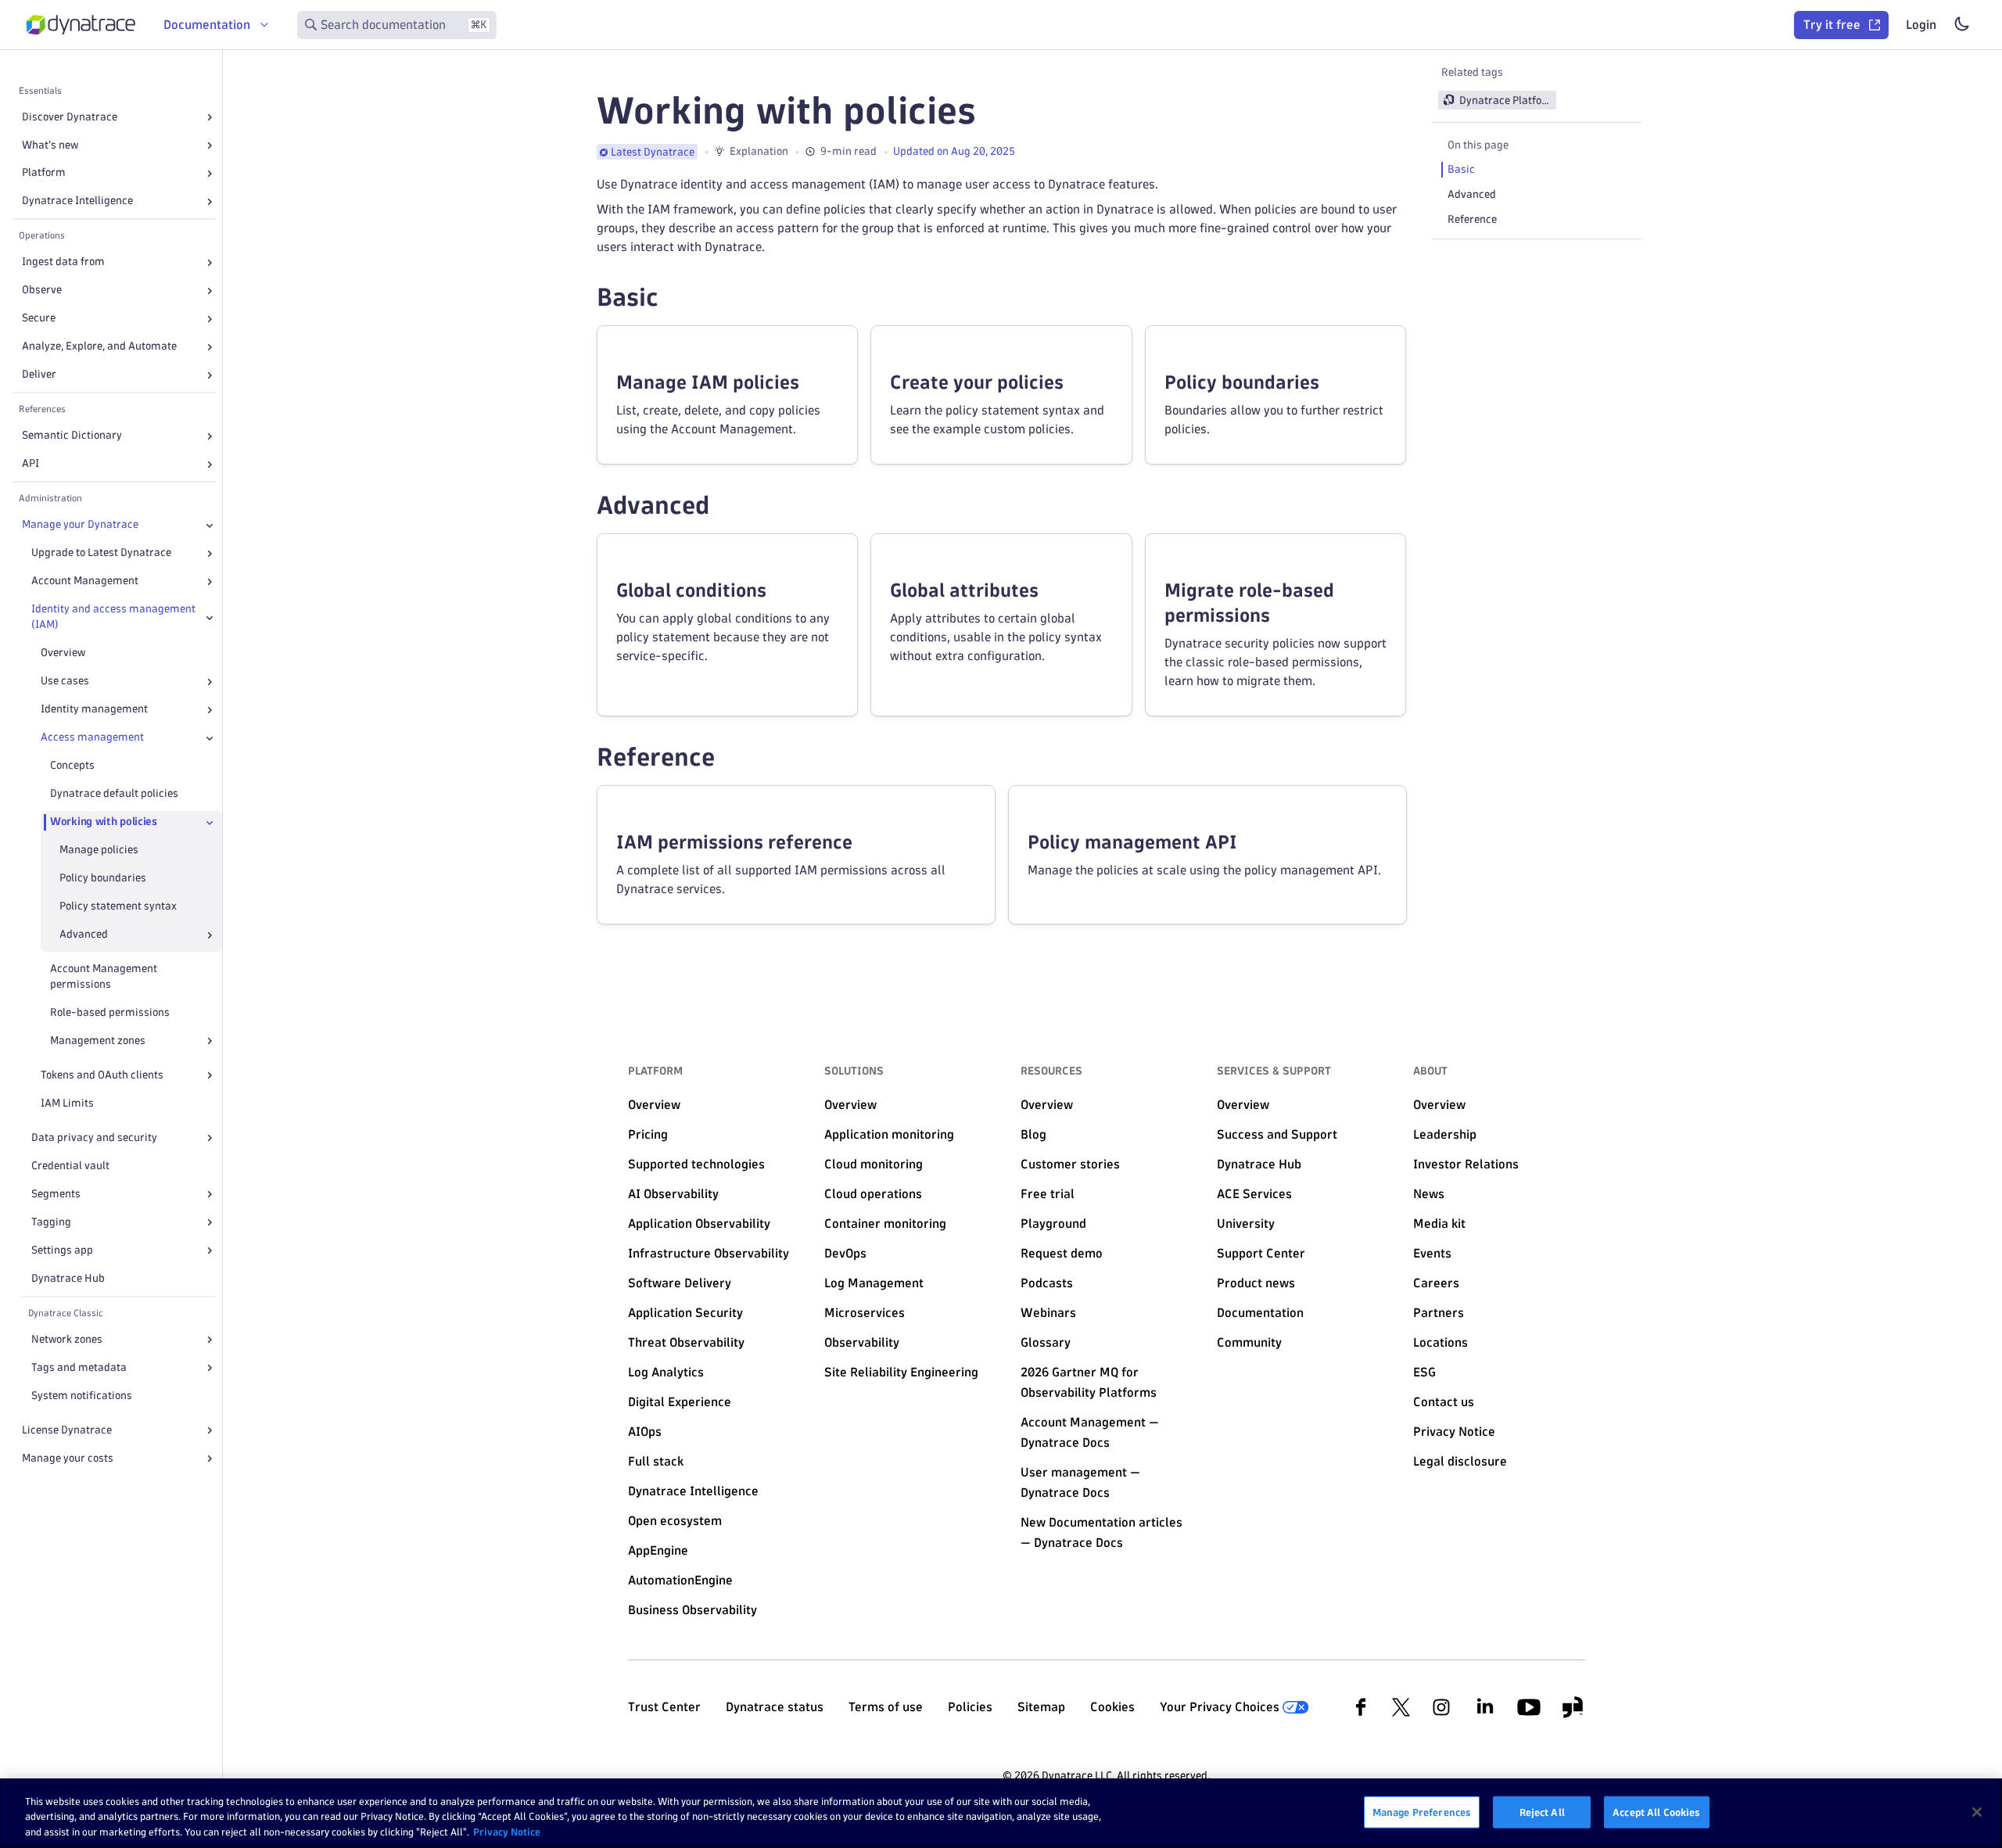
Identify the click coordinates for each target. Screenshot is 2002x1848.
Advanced (1472, 194)
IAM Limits (67, 1103)
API (30, 464)
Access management (92, 738)
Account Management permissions (104, 977)
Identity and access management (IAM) (113, 617)
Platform (44, 173)
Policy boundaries (103, 879)
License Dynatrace (67, 1430)
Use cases (65, 682)
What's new (50, 145)
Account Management (85, 581)
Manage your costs (68, 1458)
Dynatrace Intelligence (77, 201)
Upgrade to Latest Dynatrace (101, 553)
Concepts (72, 766)
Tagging (51, 1222)
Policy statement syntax (118, 907)
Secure (39, 319)
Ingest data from (63, 262)
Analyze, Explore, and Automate (99, 347)
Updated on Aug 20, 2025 (954, 151)
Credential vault (70, 1166)
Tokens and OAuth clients (102, 1075)
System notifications (82, 1396)
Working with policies (104, 822)
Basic (1461, 169)
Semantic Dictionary (72, 436)
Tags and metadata (79, 1367)
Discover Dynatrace (70, 117)
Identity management (94, 710)
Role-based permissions (110, 1012)
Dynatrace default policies (114, 794)
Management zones (98, 1041)
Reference (1472, 219)
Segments (56, 1194)
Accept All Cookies (1656, 1811)
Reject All (1542, 1811)
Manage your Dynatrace (80, 525)
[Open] (210, 117)
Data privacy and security (94, 1138)
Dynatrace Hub (68, 1278)
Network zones (67, 1339)
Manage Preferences (1422, 1811)
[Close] (210, 526)
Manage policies (99, 850)
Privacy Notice (507, 1832)
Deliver (39, 375)
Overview (63, 653)
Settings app (62, 1250)
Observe (42, 291)
